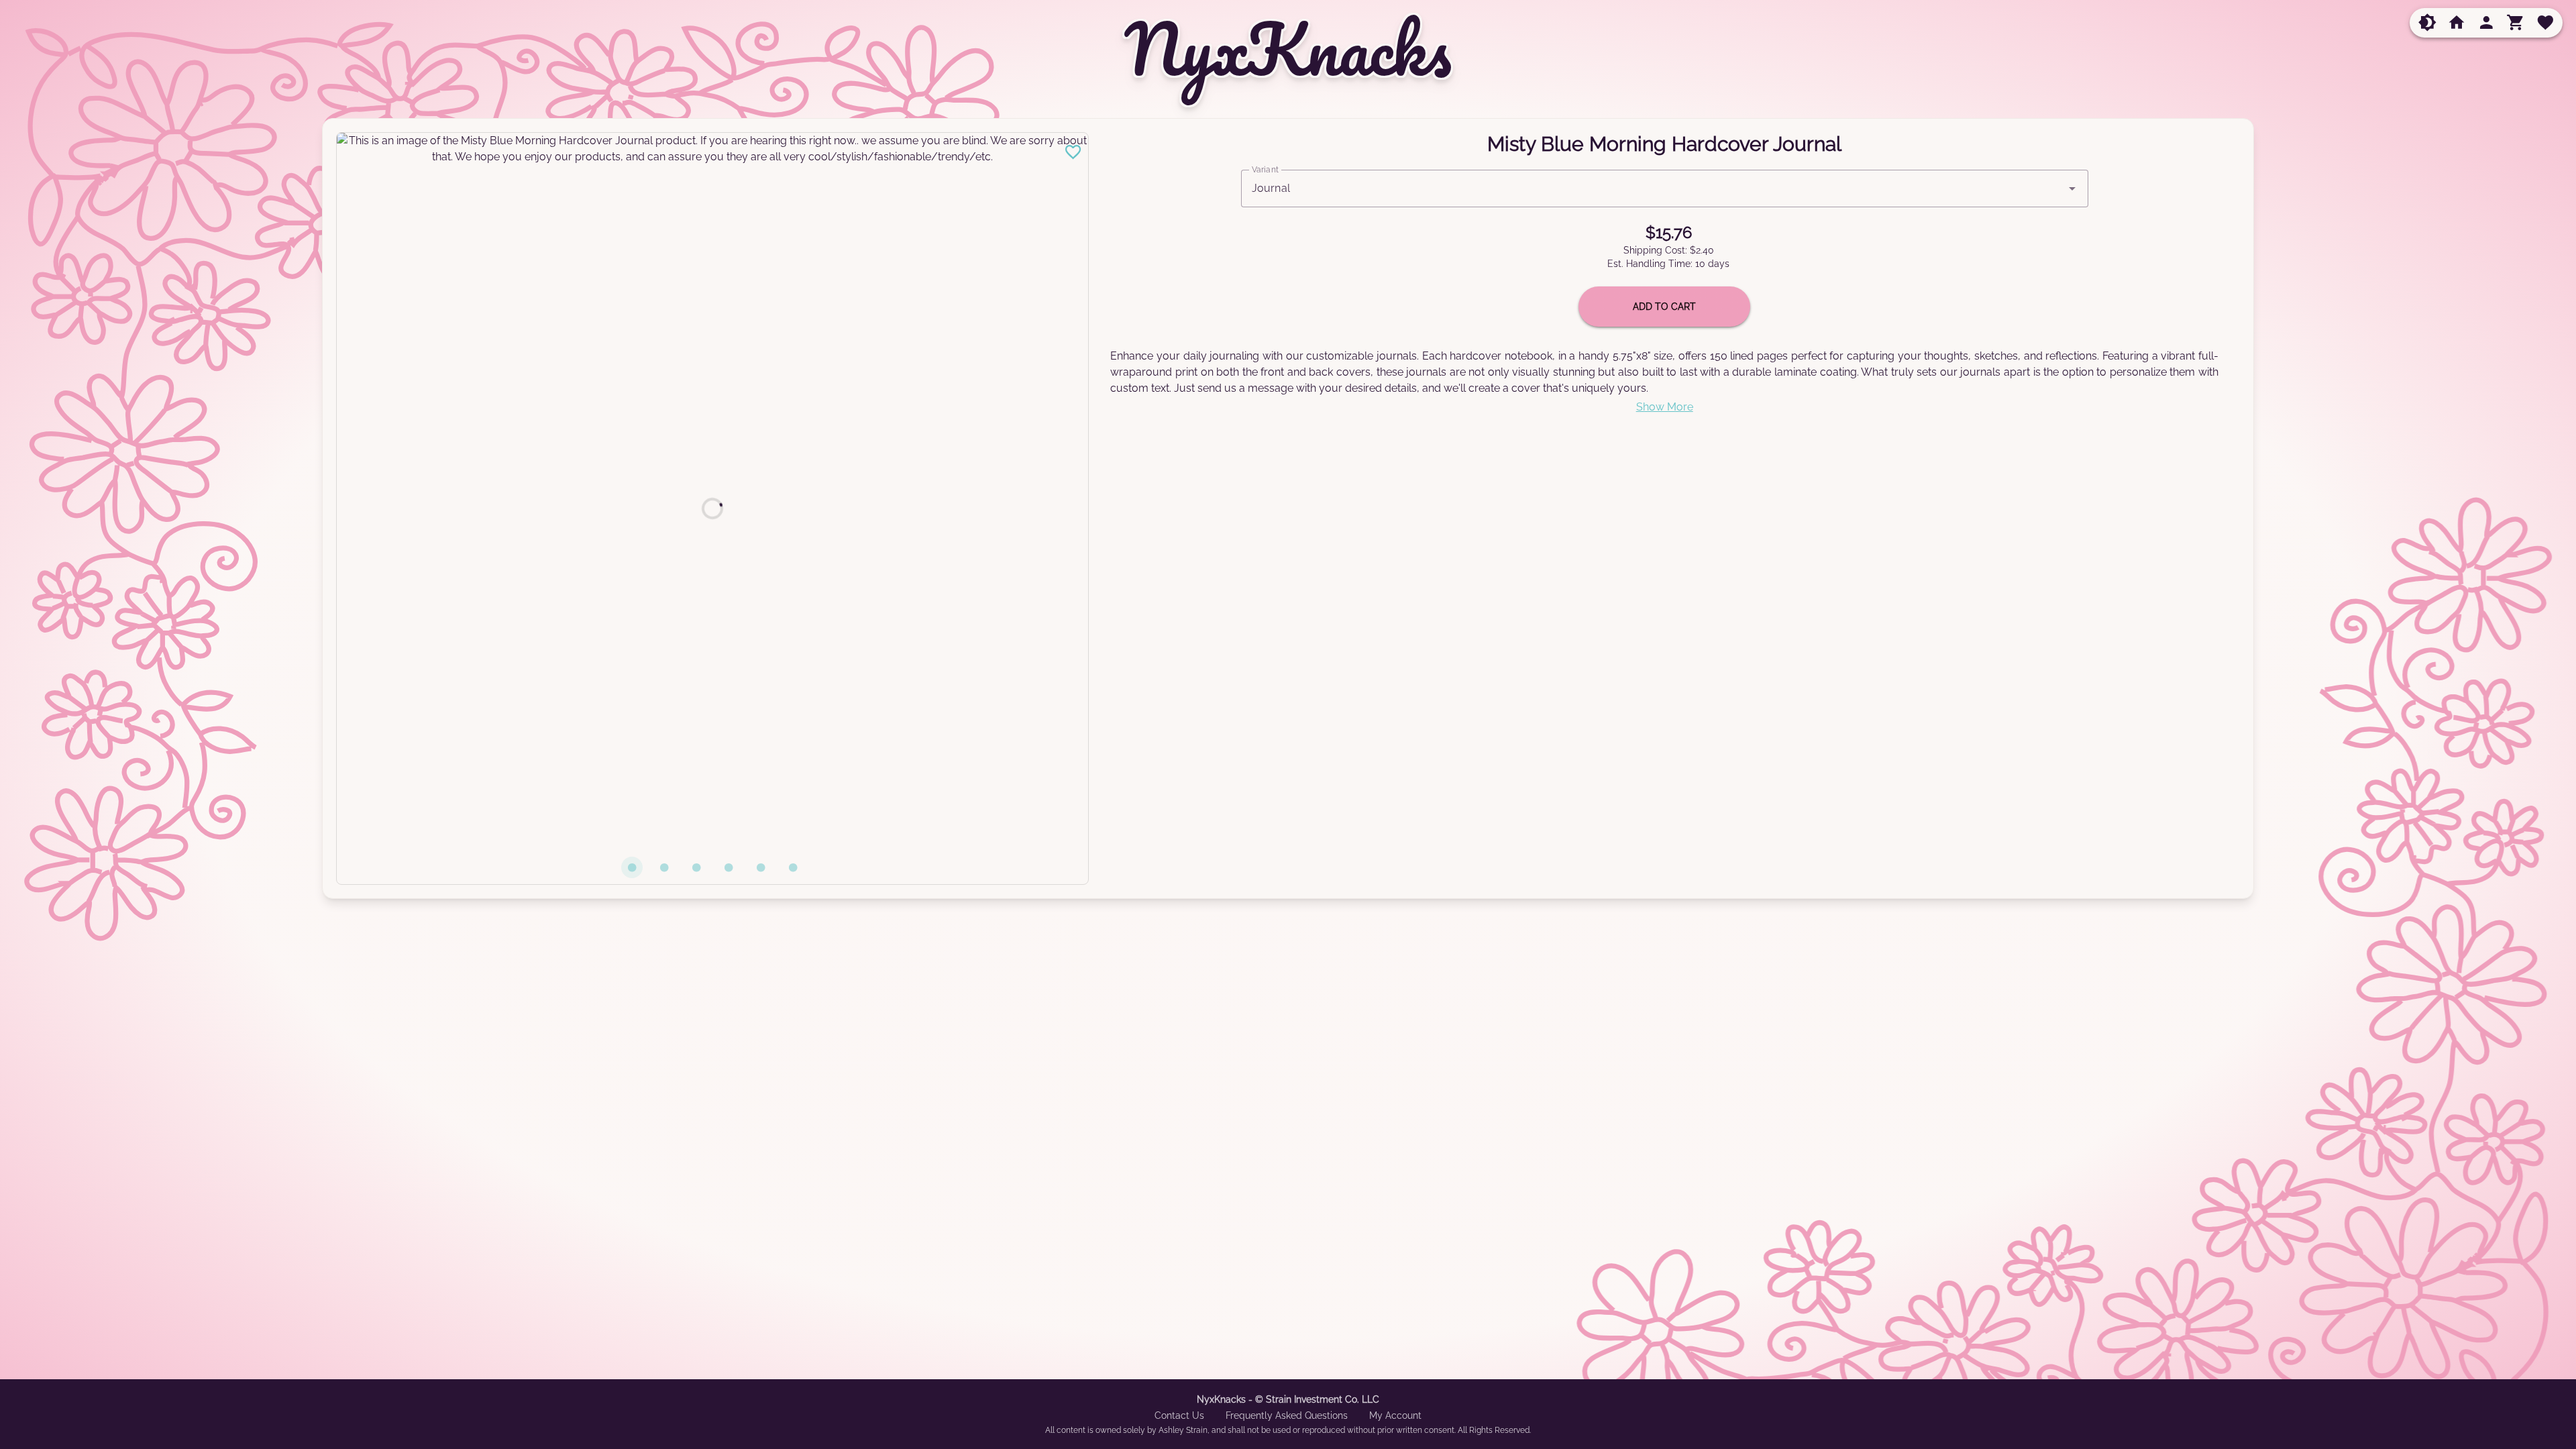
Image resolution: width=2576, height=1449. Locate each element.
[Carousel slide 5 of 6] (761, 867)
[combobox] (1665, 189)
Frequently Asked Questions (1287, 1415)
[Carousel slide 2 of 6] (664, 867)
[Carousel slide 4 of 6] (729, 867)
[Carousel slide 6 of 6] (793, 867)
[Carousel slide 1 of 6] (632, 867)
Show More (1665, 407)
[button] (2427, 23)
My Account (1395, 1415)
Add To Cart (1664, 307)
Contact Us (1179, 1415)
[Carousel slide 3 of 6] (696, 867)
